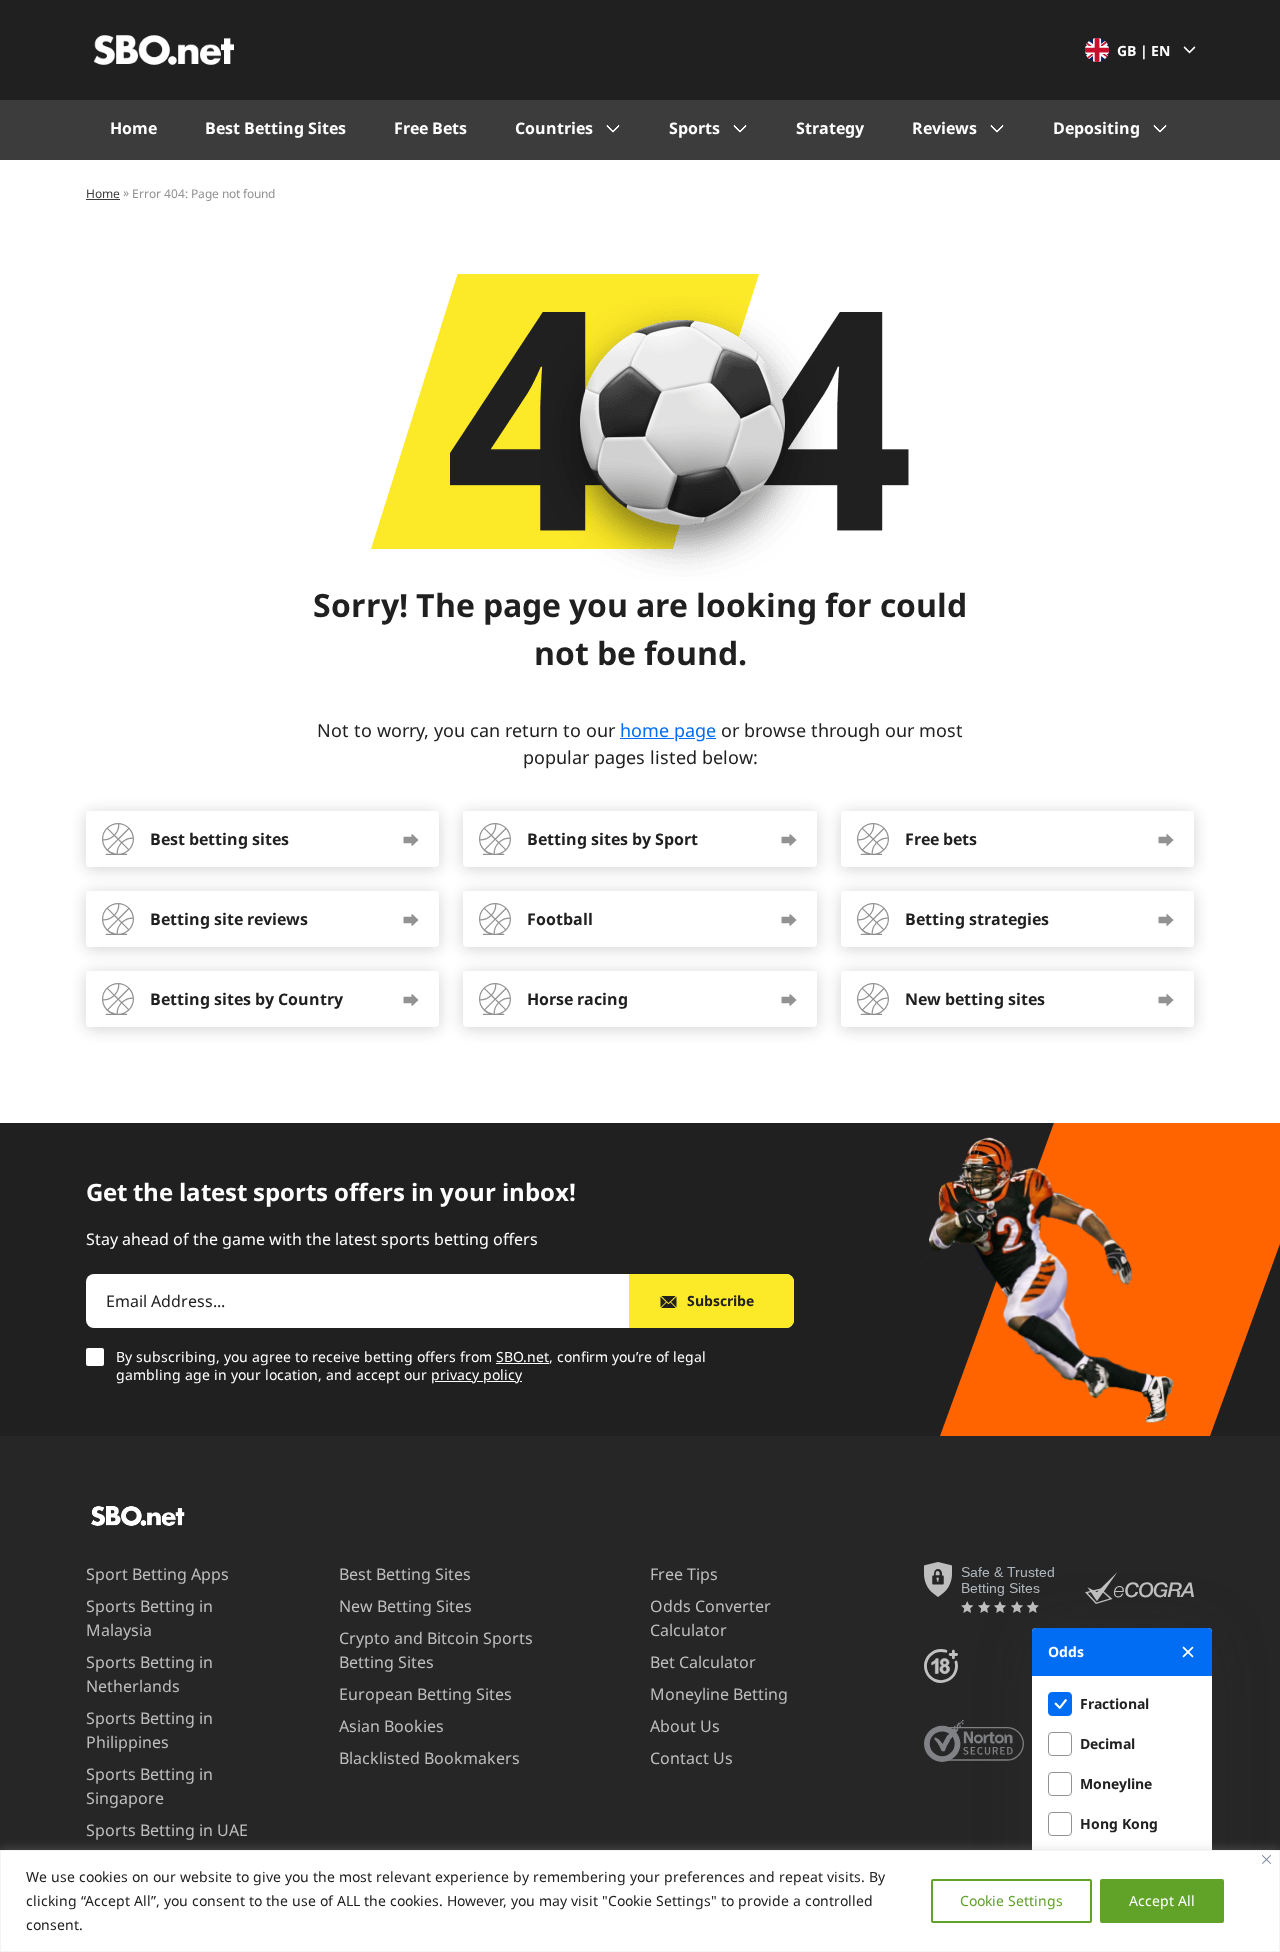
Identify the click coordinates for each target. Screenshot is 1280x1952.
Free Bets (430, 128)
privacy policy (476, 1374)
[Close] (1266, 1859)
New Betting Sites (405, 1606)
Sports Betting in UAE (167, 1830)
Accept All (1162, 1900)
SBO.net (522, 1356)
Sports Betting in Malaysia (149, 1618)
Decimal (1107, 1743)
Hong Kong (1119, 1823)
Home (133, 128)
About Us (685, 1726)
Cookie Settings (1011, 1900)
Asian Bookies (391, 1726)
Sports (694, 128)
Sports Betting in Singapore (149, 1786)
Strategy (830, 128)
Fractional (1114, 1703)
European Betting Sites (425, 1694)
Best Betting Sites (275, 128)
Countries (554, 128)
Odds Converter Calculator (710, 1618)
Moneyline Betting (719, 1694)
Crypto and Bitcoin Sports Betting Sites (436, 1650)
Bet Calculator (703, 1662)
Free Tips (684, 1574)
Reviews (944, 128)
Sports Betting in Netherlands (149, 1674)
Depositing (1096, 128)
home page (668, 730)
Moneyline (1116, 1783)
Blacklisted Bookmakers (429, 1758)
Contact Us (691, 1758)
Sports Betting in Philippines (149, 1730)
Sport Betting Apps (157, 1574)
